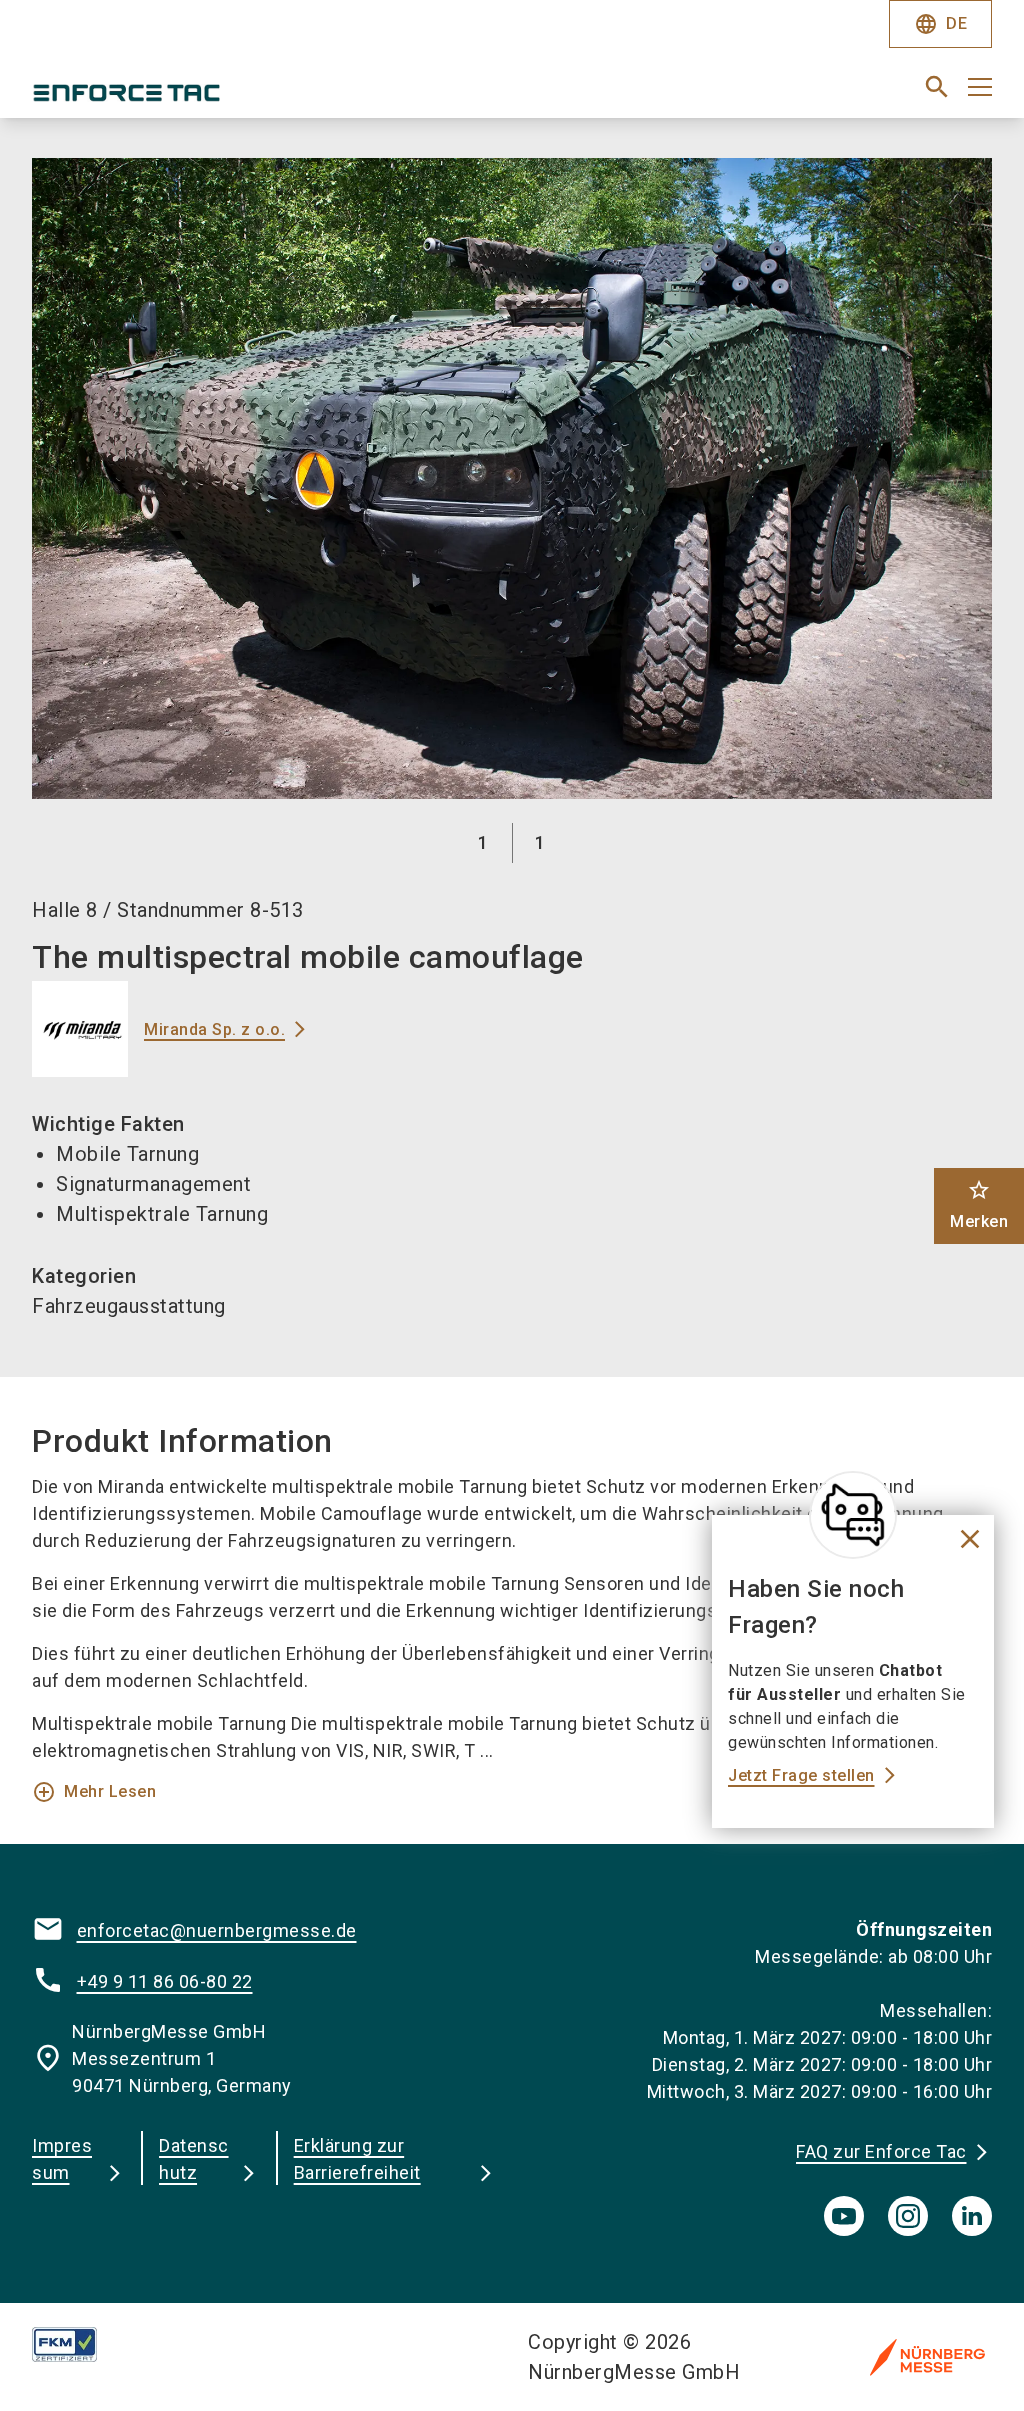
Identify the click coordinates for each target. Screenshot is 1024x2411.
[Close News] (853, 1515)
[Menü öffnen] (980, 87)
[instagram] (908, 2216)
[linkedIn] (972, 2216)
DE (940, 24)
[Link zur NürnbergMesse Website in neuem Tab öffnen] (927, 2357)
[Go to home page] (264, 95)
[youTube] (844, 2216)
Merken (979, 1204)
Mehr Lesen (94, 1792)
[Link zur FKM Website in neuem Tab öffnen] (80, 2344)
